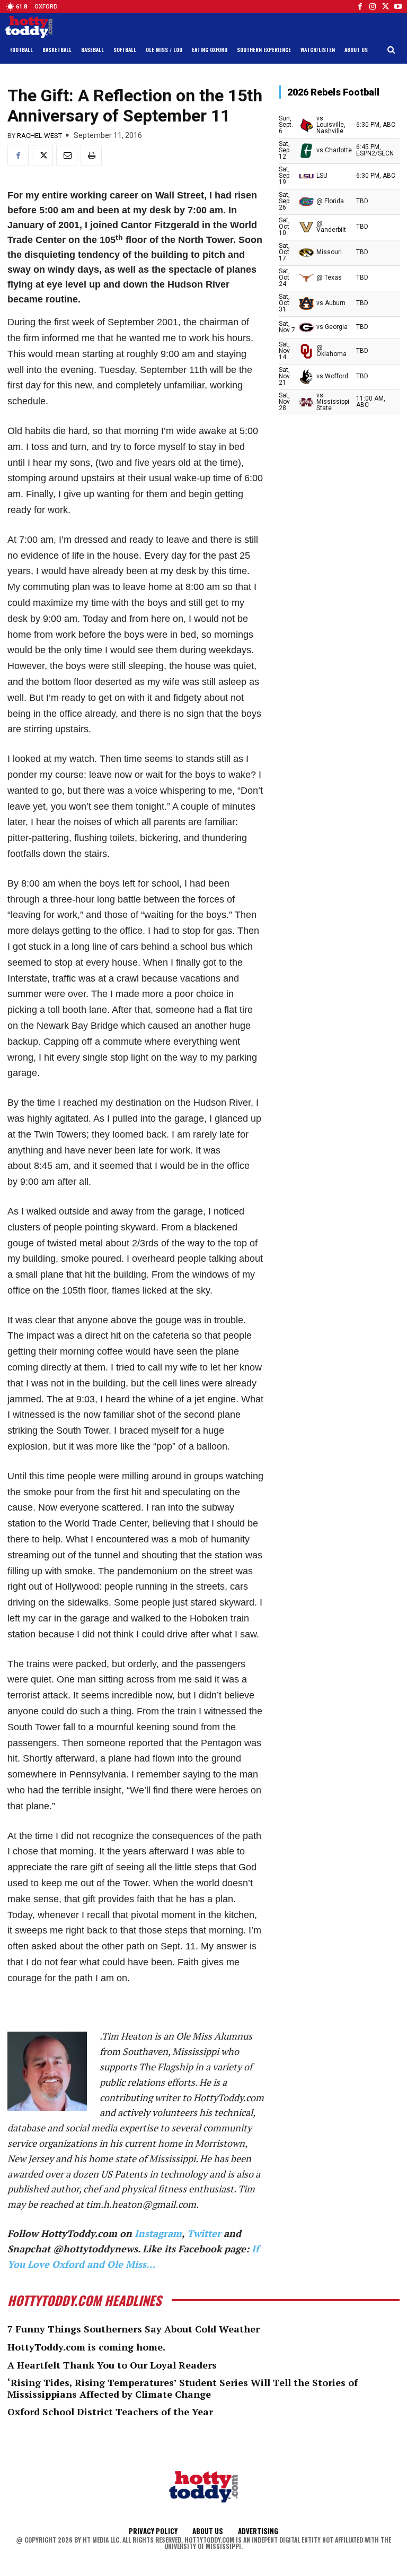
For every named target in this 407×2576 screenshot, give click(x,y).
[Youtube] (398, 6)
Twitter (204, 2233)
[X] (42, 155)
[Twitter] (385, 6)
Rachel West (39, 136)
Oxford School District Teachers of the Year (110, 2412)
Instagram (158, 2233)
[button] (391, 50)
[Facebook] (360, 6)
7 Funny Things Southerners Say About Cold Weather (134, 2329)
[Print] (91, 155)
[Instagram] (373, 6)
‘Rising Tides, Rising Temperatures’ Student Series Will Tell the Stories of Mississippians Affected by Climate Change (183, 2388)
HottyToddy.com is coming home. (86, 2347)
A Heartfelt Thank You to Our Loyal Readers (112, 2365)
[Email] (67, 155)
